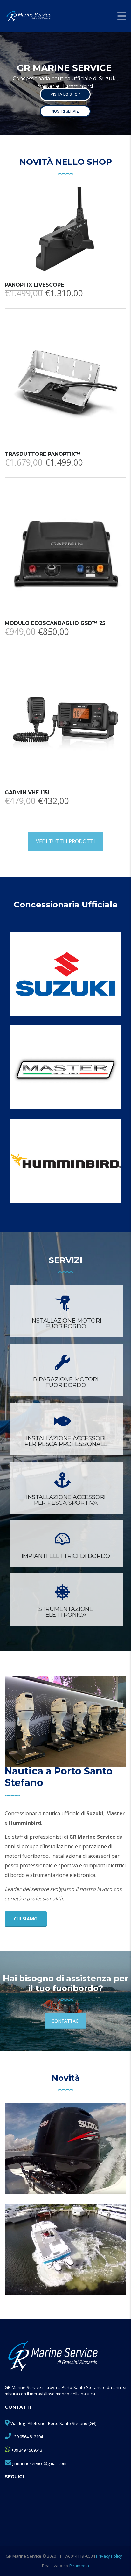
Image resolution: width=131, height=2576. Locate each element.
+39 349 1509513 (27, 2450)
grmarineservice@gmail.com (39, 2463)
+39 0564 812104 (28, 2437)
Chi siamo (26, 1919)
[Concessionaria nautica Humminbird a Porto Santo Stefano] (65, 1161)
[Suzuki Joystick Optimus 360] (65, 2249)
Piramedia (79, 2566)
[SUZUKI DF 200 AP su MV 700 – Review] (65, 2148)
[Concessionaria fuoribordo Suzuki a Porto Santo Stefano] (65, 974)
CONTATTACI (66, 2021)
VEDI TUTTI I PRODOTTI (65, 841)
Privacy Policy (109, 2556)
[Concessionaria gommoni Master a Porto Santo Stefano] (65, 1067)
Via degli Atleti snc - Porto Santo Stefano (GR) (53, 2423)
